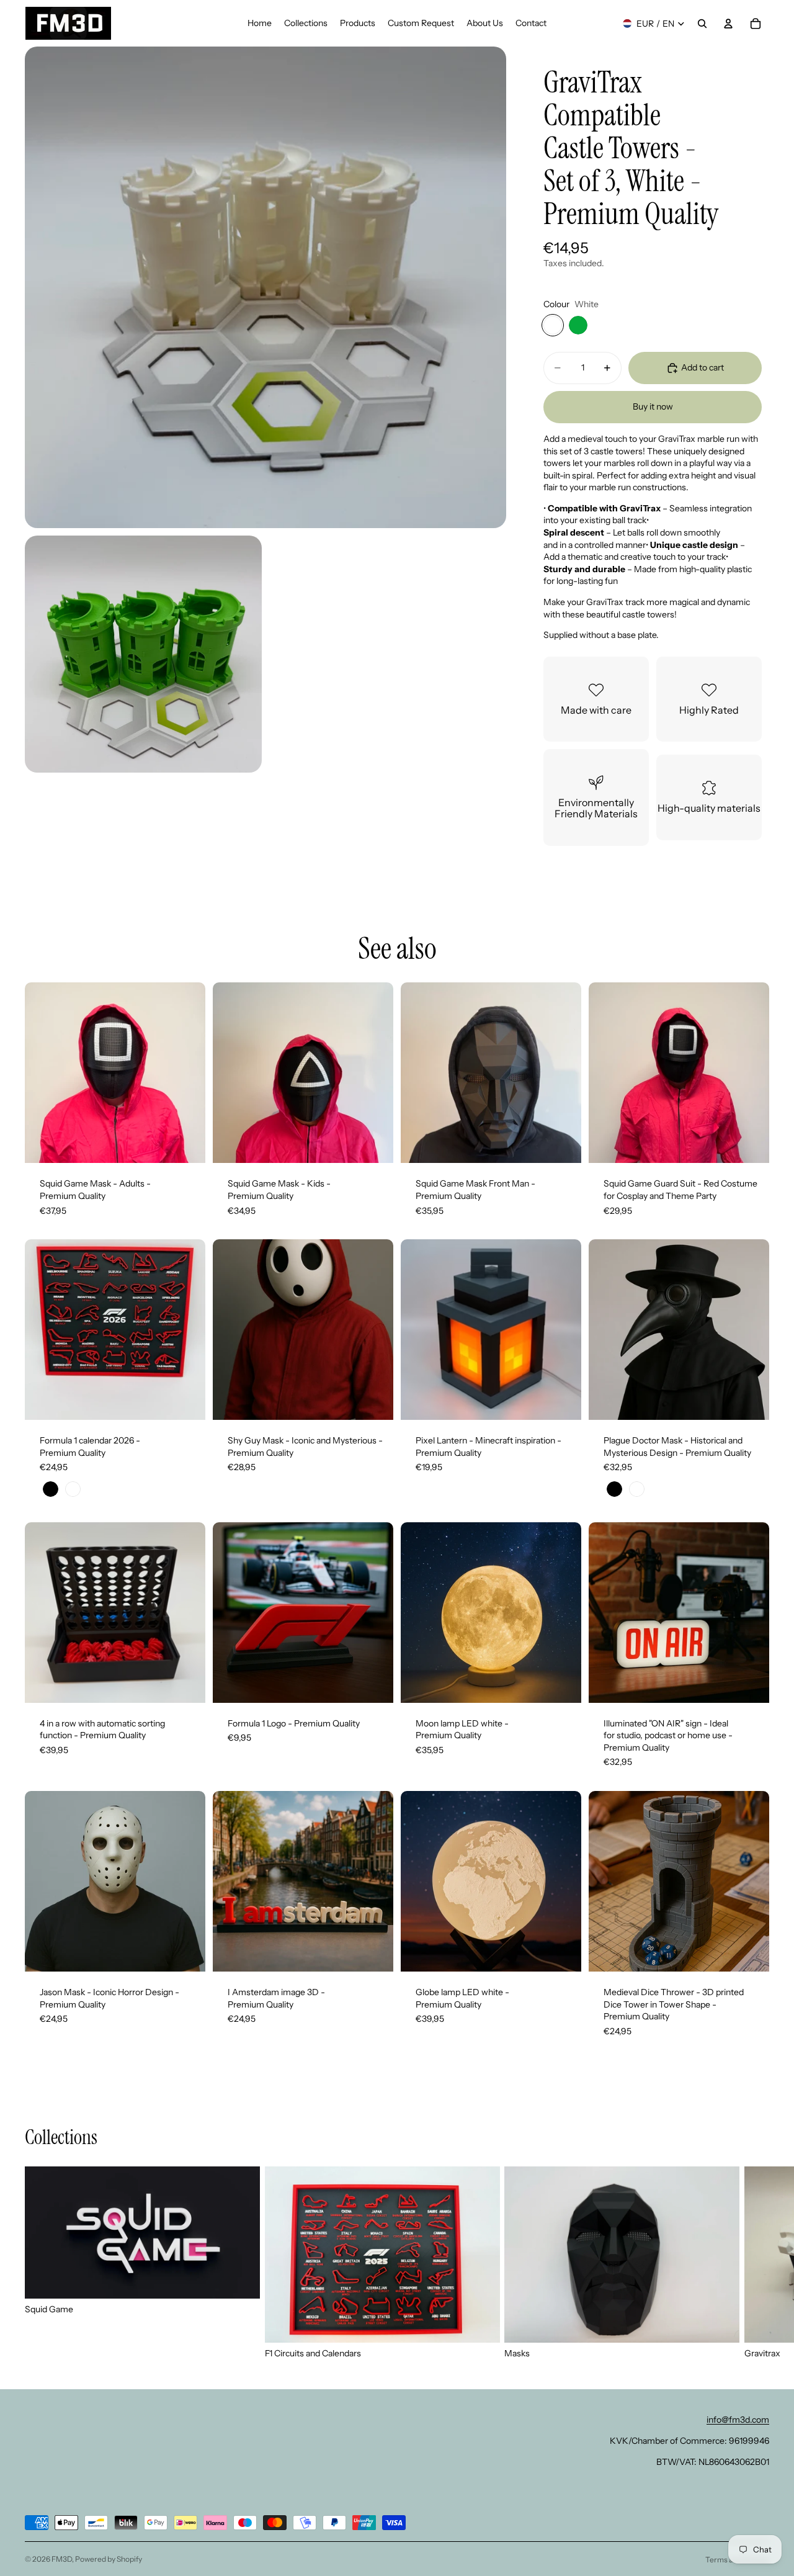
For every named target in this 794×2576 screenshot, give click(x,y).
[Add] (562, 1144)
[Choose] (186, 1144)
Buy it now (653, 406)
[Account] (728, 24)
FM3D (62, 2559)
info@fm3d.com (738, 2420)
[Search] (702, 24)
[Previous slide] (43, 1073)
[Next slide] (187, 1073)
